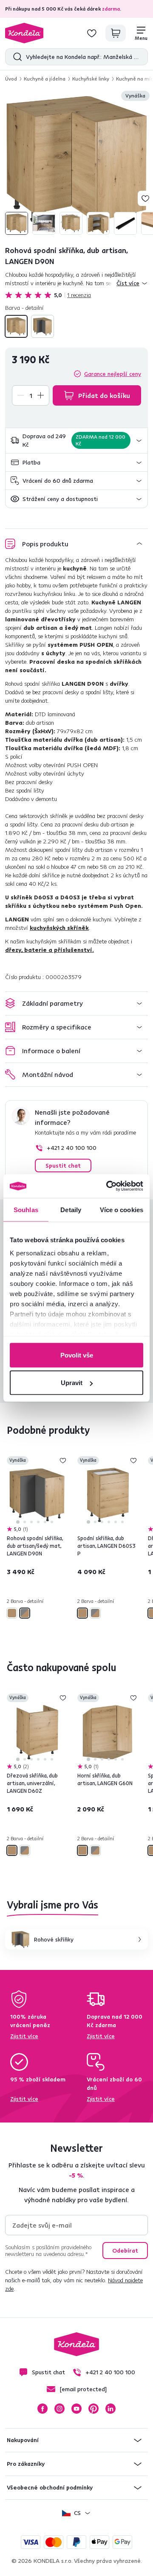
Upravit (72, 1383)
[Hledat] (16, 57)
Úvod (11, 79)
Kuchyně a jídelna (45, 79)
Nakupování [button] (23, 2440)
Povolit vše (77, 1355)
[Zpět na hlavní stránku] (24, 33)
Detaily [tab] (71, 1209)
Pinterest (93, 2409)
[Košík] (116, 33)
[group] (76, 164)
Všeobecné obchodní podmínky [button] (50, 2487)
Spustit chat (63, 1166)
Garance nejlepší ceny (113, 374)
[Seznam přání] (92, 33)
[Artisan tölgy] (16, 326)
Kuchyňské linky (91, 79)
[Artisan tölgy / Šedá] (42, 326)
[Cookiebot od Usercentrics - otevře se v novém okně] (108, 1186)
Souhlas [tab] (26, 1209)
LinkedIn (110, 2409)
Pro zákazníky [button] (26, 2464)
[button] (76, 441)
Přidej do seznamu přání (145, 198)
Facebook (42, 2409)
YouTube (76, 2409)
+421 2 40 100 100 (72, 1148)
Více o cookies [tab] (122, 1209)
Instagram (59, 2409)
